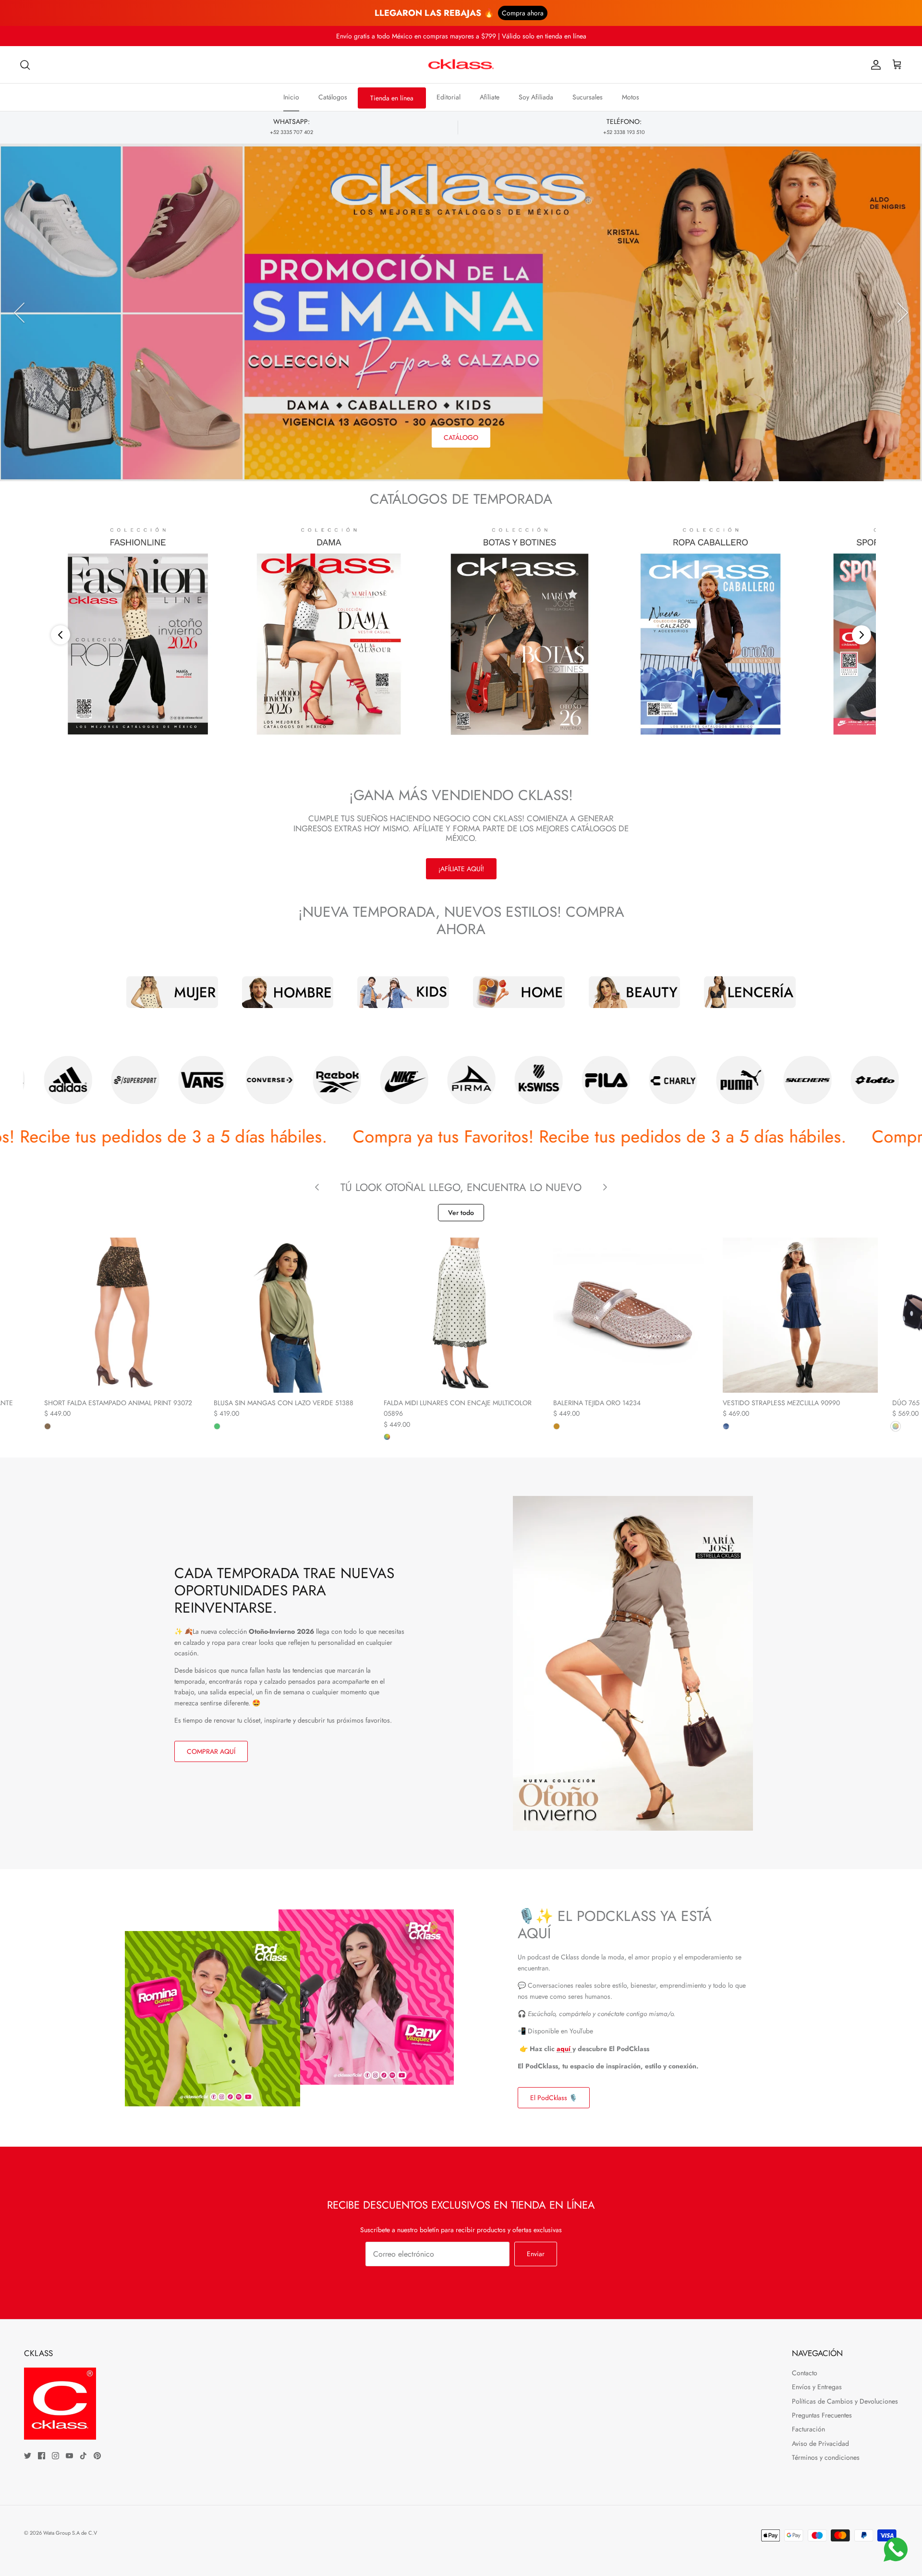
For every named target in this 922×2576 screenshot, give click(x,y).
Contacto (805, 2373)
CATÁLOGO (461, 437)
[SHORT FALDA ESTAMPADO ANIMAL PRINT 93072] (122, 1315)
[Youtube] (69, 2456)
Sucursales (588, 97)
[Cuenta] (874, 65)
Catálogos (333, 97)
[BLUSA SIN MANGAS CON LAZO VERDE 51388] (291, 1315)
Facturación (808, 2429)
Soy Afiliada (536, 97)
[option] (461, 312)
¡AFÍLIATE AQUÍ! (461, 869)
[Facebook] (42, 2456)
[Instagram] (55, 2456)
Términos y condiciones (826, 2457)
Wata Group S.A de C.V (70, 2533)
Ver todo (461, 1213)
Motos (631, 97)
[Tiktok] (83, 2456)
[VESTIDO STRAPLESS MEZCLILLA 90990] (800, 1315)
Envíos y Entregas (817, 2387)
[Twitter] (28, 2456)
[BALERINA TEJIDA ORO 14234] (631, 1315)
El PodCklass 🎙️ (554, 2098)
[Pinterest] (97, 2456)
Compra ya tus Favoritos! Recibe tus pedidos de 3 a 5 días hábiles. (387, 1136)
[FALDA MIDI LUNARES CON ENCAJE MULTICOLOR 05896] (461, 1315)
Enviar (536, 2254)
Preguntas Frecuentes (822, 2415)
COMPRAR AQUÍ (211, 1751)
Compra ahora (523, 13)
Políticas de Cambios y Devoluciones (845, 2401)
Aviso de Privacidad (820, 2443)
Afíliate (490, 97)
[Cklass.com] (461, 65)
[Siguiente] (903, 313)
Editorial (449, 97)
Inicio (291, 97)
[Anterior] (19, 313)
